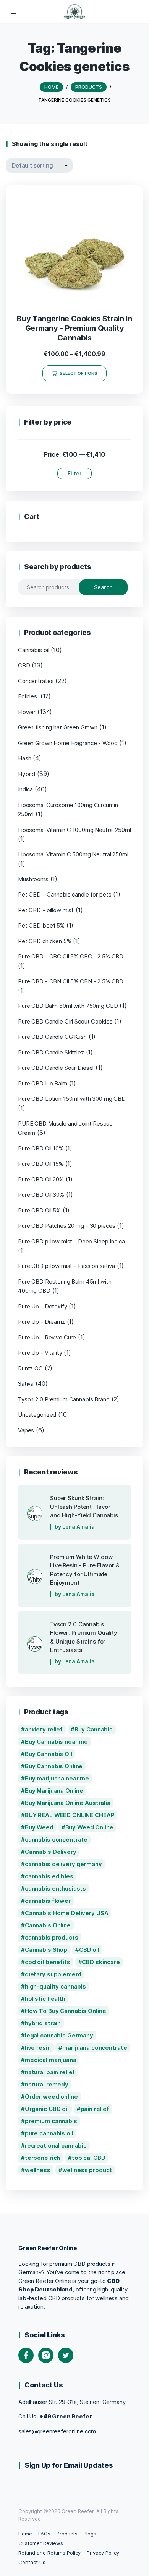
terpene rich (42, 2158)
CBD (24, 665)
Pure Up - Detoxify (43, 1306)
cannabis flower (48, 1901)
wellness (38, 2170)
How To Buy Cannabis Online (66, 2011)
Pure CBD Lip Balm (43, 1083)
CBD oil (89, 1950)
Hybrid (27, 774)
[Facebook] (26, 2355)
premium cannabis (51, 2121)
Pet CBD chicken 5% (45, 941)
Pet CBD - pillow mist (46, 910)
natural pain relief (50, 2072)
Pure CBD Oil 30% (41, 1195)
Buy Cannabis (94, 1729)
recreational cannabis (56, 2146)
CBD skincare (101, 1962)
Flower (27, 712)
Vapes (26, 1430)
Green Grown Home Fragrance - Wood (68, 743)
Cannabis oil (33, 650)
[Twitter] (66, 2355)
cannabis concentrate (56, 1840)
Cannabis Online (48, 1925)
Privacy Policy (103, 2553)
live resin (38, 2048)
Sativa (26, 1384)
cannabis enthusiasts (55, 1888)
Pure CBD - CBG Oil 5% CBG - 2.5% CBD (71, 956)
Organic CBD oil (47, 2109)
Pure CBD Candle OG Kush (52, 1037)
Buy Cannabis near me (56, 1742)
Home (25, 2534)
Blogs (90, 2534)
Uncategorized (37, 1415)
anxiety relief (44, 1729)
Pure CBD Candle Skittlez (51, 1052)
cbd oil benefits (48, 1962)
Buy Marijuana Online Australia (68, 1803)
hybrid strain (43, 2023)
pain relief (95, 2109)
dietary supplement (53, 1974)
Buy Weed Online (89, 1827)
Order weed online (51, 2097)
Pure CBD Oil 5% (39, 1210)
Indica (25, 789)
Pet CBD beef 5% (41, 925)
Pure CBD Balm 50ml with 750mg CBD (68, 1006)
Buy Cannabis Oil (49, 1754)
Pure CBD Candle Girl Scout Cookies (65, 1021)
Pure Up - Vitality (40, 1353)
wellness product (87, 2170)
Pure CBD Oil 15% (41, 1164)
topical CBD (89, 2158)
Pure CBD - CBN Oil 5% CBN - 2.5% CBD (71, 981)
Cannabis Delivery (51, 1852)
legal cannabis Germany (59, 2035)
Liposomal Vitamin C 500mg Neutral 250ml (73, 854)
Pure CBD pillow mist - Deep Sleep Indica (71, 1241)
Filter (74, 473)
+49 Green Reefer (66, 2416)
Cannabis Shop (46, 1950)
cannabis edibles (49, 1876)
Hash (24, 758)
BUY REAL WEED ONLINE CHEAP (70, 1815)
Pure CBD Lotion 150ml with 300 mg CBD (72, 1099)
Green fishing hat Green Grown (58, 727)
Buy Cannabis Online (54, 1766)
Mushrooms (33, 879)
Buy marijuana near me (57, 1778)
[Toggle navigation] (16, 12)
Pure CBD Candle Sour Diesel (56, 1068)
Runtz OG (30, 1368)
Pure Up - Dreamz (41, 1322)
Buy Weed (39, 1827)
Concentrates (36, 681)
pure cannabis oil (49, 2133)
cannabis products (52, 1937)
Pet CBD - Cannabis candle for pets (65, 894)
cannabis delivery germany (63, 1864)
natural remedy (47, 2084)
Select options (79, 373)
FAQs (44, 2534)
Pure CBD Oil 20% (41, 1179)
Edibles (28, 696)
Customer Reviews (40, 2543)
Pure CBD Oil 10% (41, 1148)
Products (67, 2534)
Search (104, 587)
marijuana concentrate (95, 2048)
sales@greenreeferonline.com (57, 2431)
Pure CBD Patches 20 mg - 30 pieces (66, 1226)
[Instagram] (46, 2355)
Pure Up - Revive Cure (47, 1337)
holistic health (45, 1999)
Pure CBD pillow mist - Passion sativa (66, 1266)
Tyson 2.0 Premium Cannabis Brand (64, 1399)
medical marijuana (51, 2060)
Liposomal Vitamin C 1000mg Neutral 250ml (74, 830)
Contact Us (32, 2562)
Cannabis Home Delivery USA (67, 1913)
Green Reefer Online (48, 2248)
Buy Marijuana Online (54, 1791)
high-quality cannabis (55, 1986)
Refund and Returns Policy (49, 2553)
